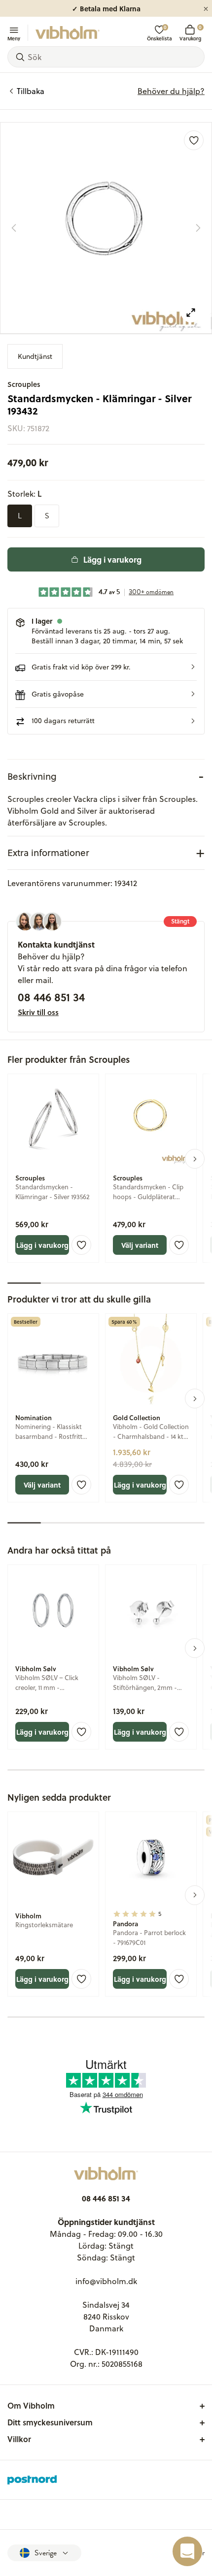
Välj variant (140, 1245)
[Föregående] (14, 228)
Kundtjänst (35, 356)
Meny (14, 38)
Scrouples (24, 384)
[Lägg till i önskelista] (194, 140)
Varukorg (190, 33)
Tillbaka (31, 91)
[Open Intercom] (187, 2551)
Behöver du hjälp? (171, 91)
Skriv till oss (38, 1012)
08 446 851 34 (51, 997)
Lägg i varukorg (112, 559)
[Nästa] (198, 228)
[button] (106, 667)
